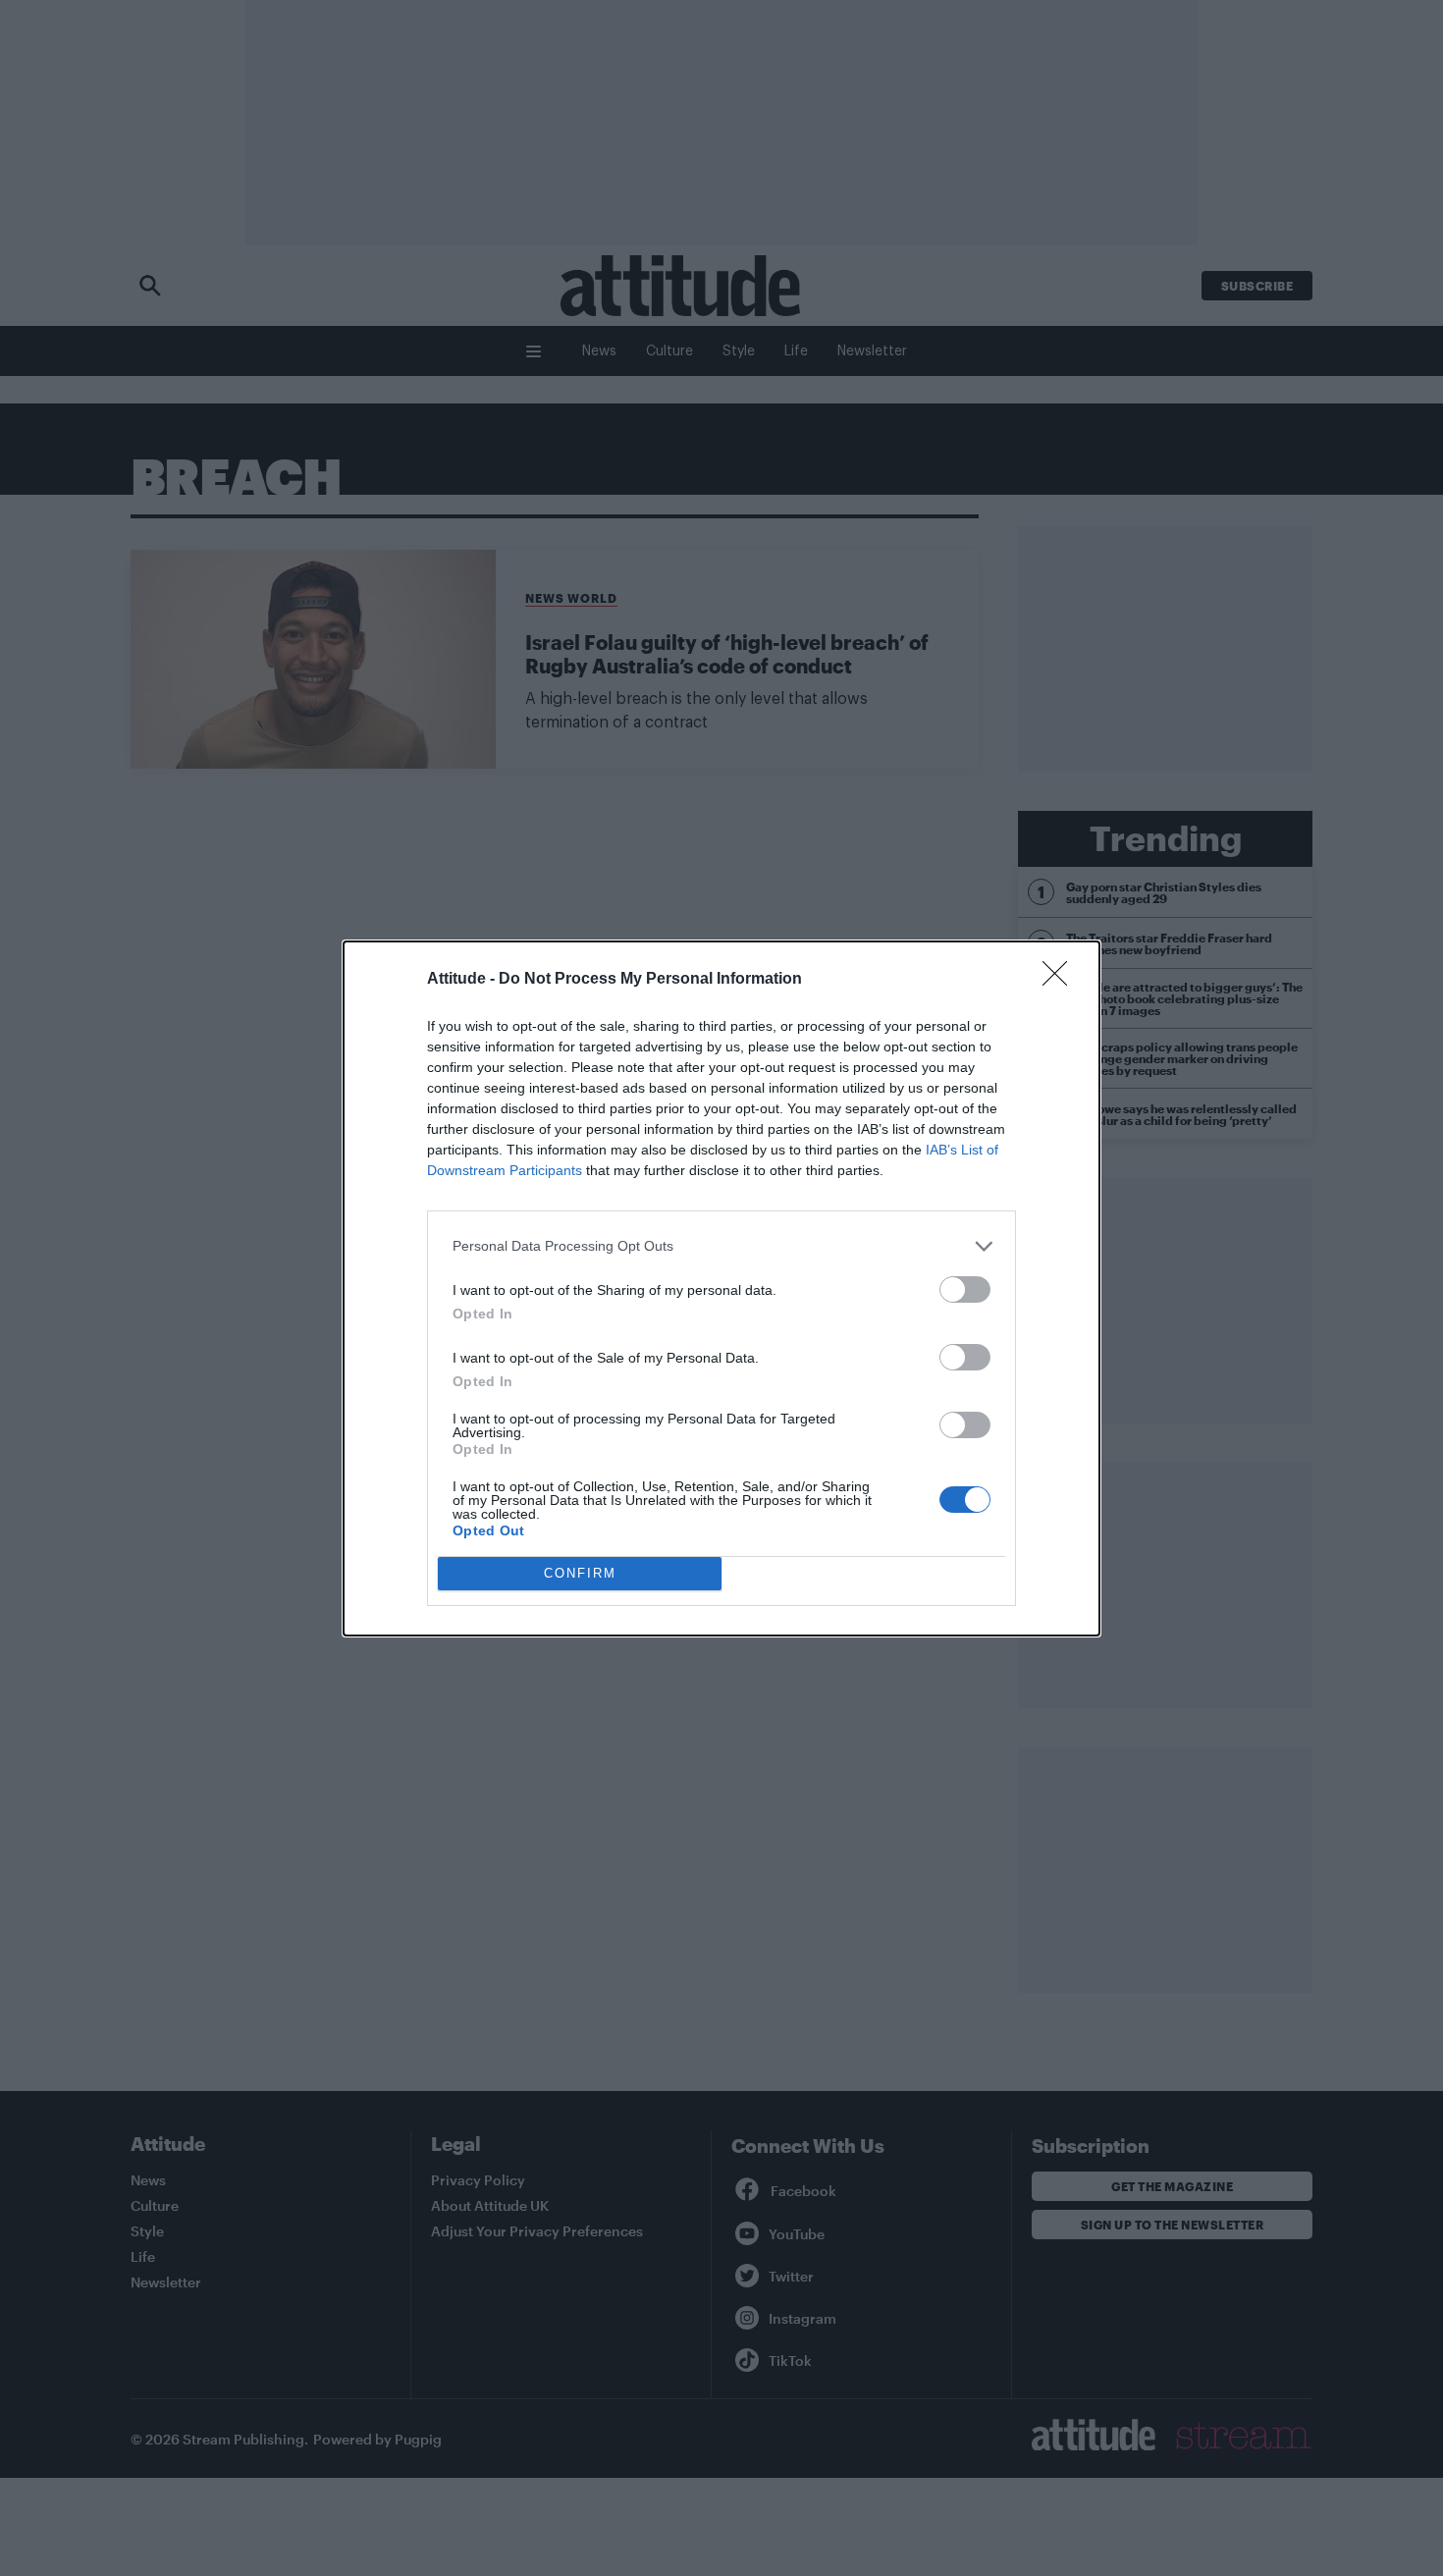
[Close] (1061, 980)
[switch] (965, 1289)
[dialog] (721, 1288)
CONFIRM (580, 1573)
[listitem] (721, 1246)
